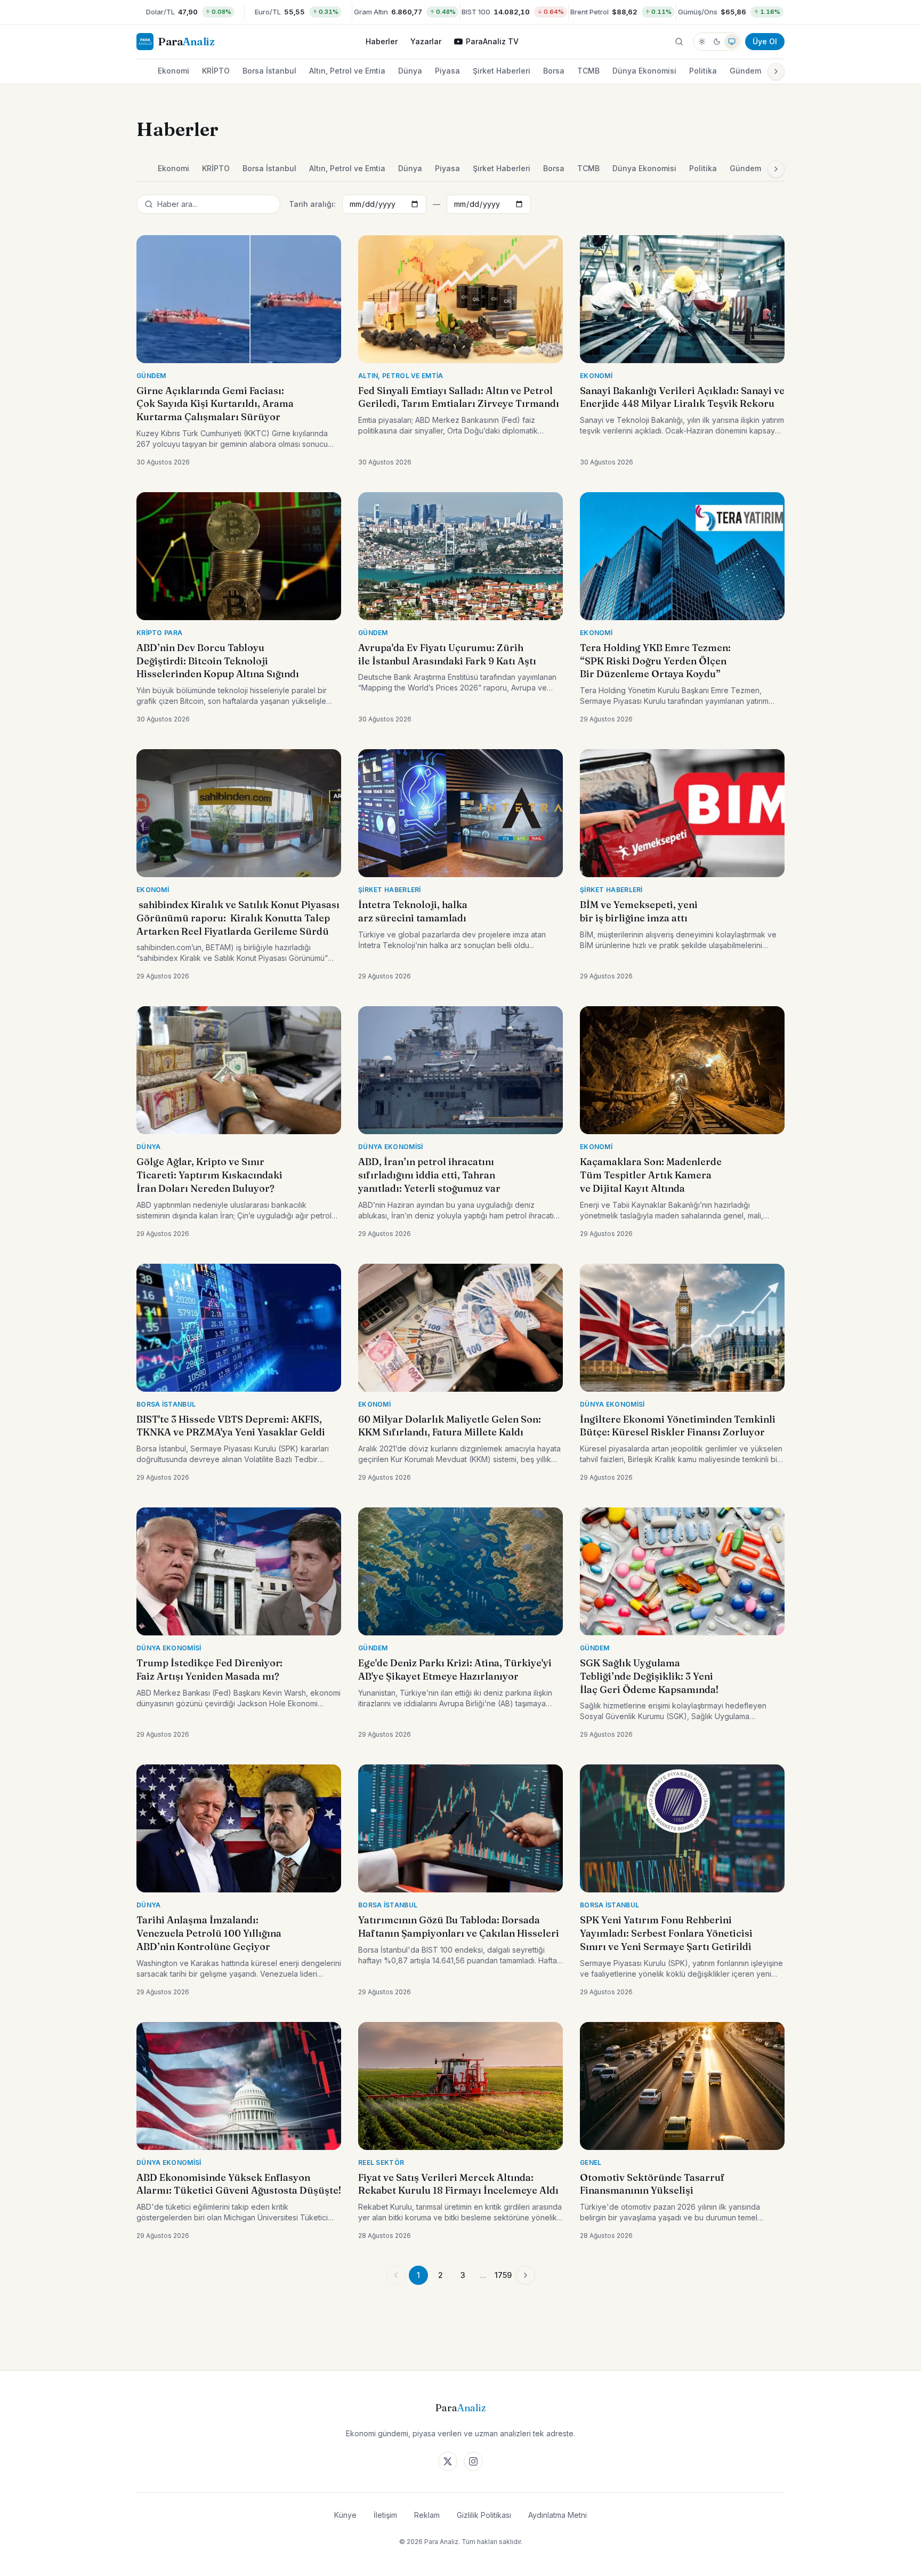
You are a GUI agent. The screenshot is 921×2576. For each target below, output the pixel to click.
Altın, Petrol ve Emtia (347, 71)
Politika (703, 71)
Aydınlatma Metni (558, 2515)
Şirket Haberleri (502, 71)
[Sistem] (732, 42)
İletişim (385, 2515)
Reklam (427, 2515)
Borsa (554, 71)
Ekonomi (173, 71)
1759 (503, 2275)
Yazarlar (426, 41)
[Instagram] (473, 2461)
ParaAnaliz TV (492, 41)
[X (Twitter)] (448, 2461)
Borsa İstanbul (269, 71)
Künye (345, 2515)
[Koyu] (717, 42)
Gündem (745, 71)
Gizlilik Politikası (484, 2515)
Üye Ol (765, 41)
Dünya (410, 71)
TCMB (588, 71)
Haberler (382, 41)
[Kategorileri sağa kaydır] (776, 71)
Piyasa (447, 71)
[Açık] (702, 42)
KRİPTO (216, 71)
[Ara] (679, 42)
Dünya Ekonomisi (644, 71)
